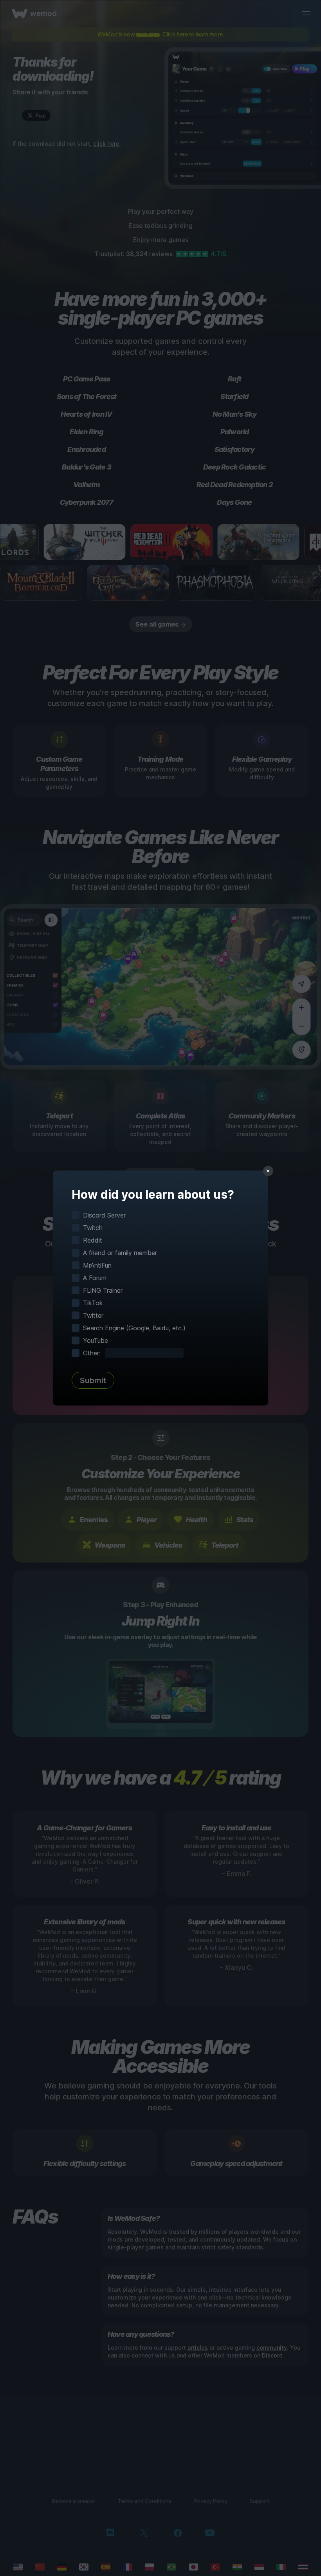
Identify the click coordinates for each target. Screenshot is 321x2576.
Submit (93, 1380)
